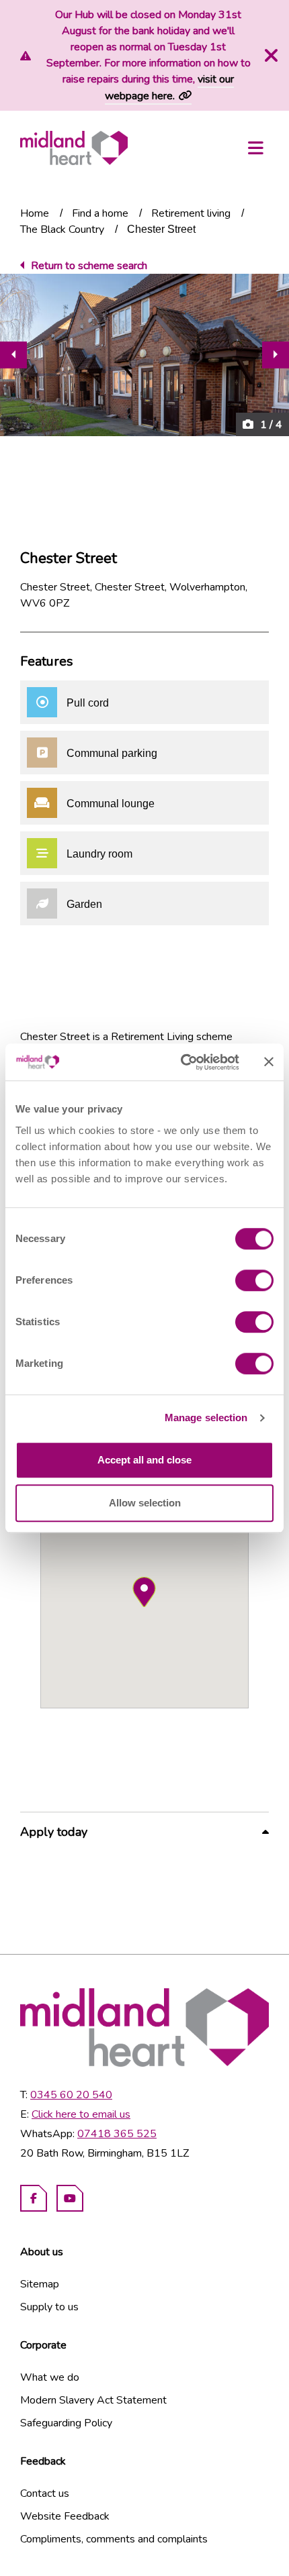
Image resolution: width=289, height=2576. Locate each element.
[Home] (74, 148)
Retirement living (191, 213)
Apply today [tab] (54, 1832)
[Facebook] (34, 2198)
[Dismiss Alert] (270, 56)
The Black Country (62, 229)
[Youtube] (70, 2198)
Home (35, 213)
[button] (144, 1592)
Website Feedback (65, 2516)
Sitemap (40, 2284)
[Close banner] (269, 1062)
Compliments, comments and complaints (114, 2539)
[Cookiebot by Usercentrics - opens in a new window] (182, 1062)
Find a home (100, 213)
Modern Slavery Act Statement (93, 2400)
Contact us (45, 2493)
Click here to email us (81, 2114)
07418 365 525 (117, 2134)
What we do (50, 2377)
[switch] (254, 1280)
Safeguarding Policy (66, 2423)
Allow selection (145, 1503)
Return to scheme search (89, 266)
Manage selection (206, 1418)
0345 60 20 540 (71, 2095)
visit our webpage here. (169, 88)
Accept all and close (144, 1460)
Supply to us (49, 2307)
